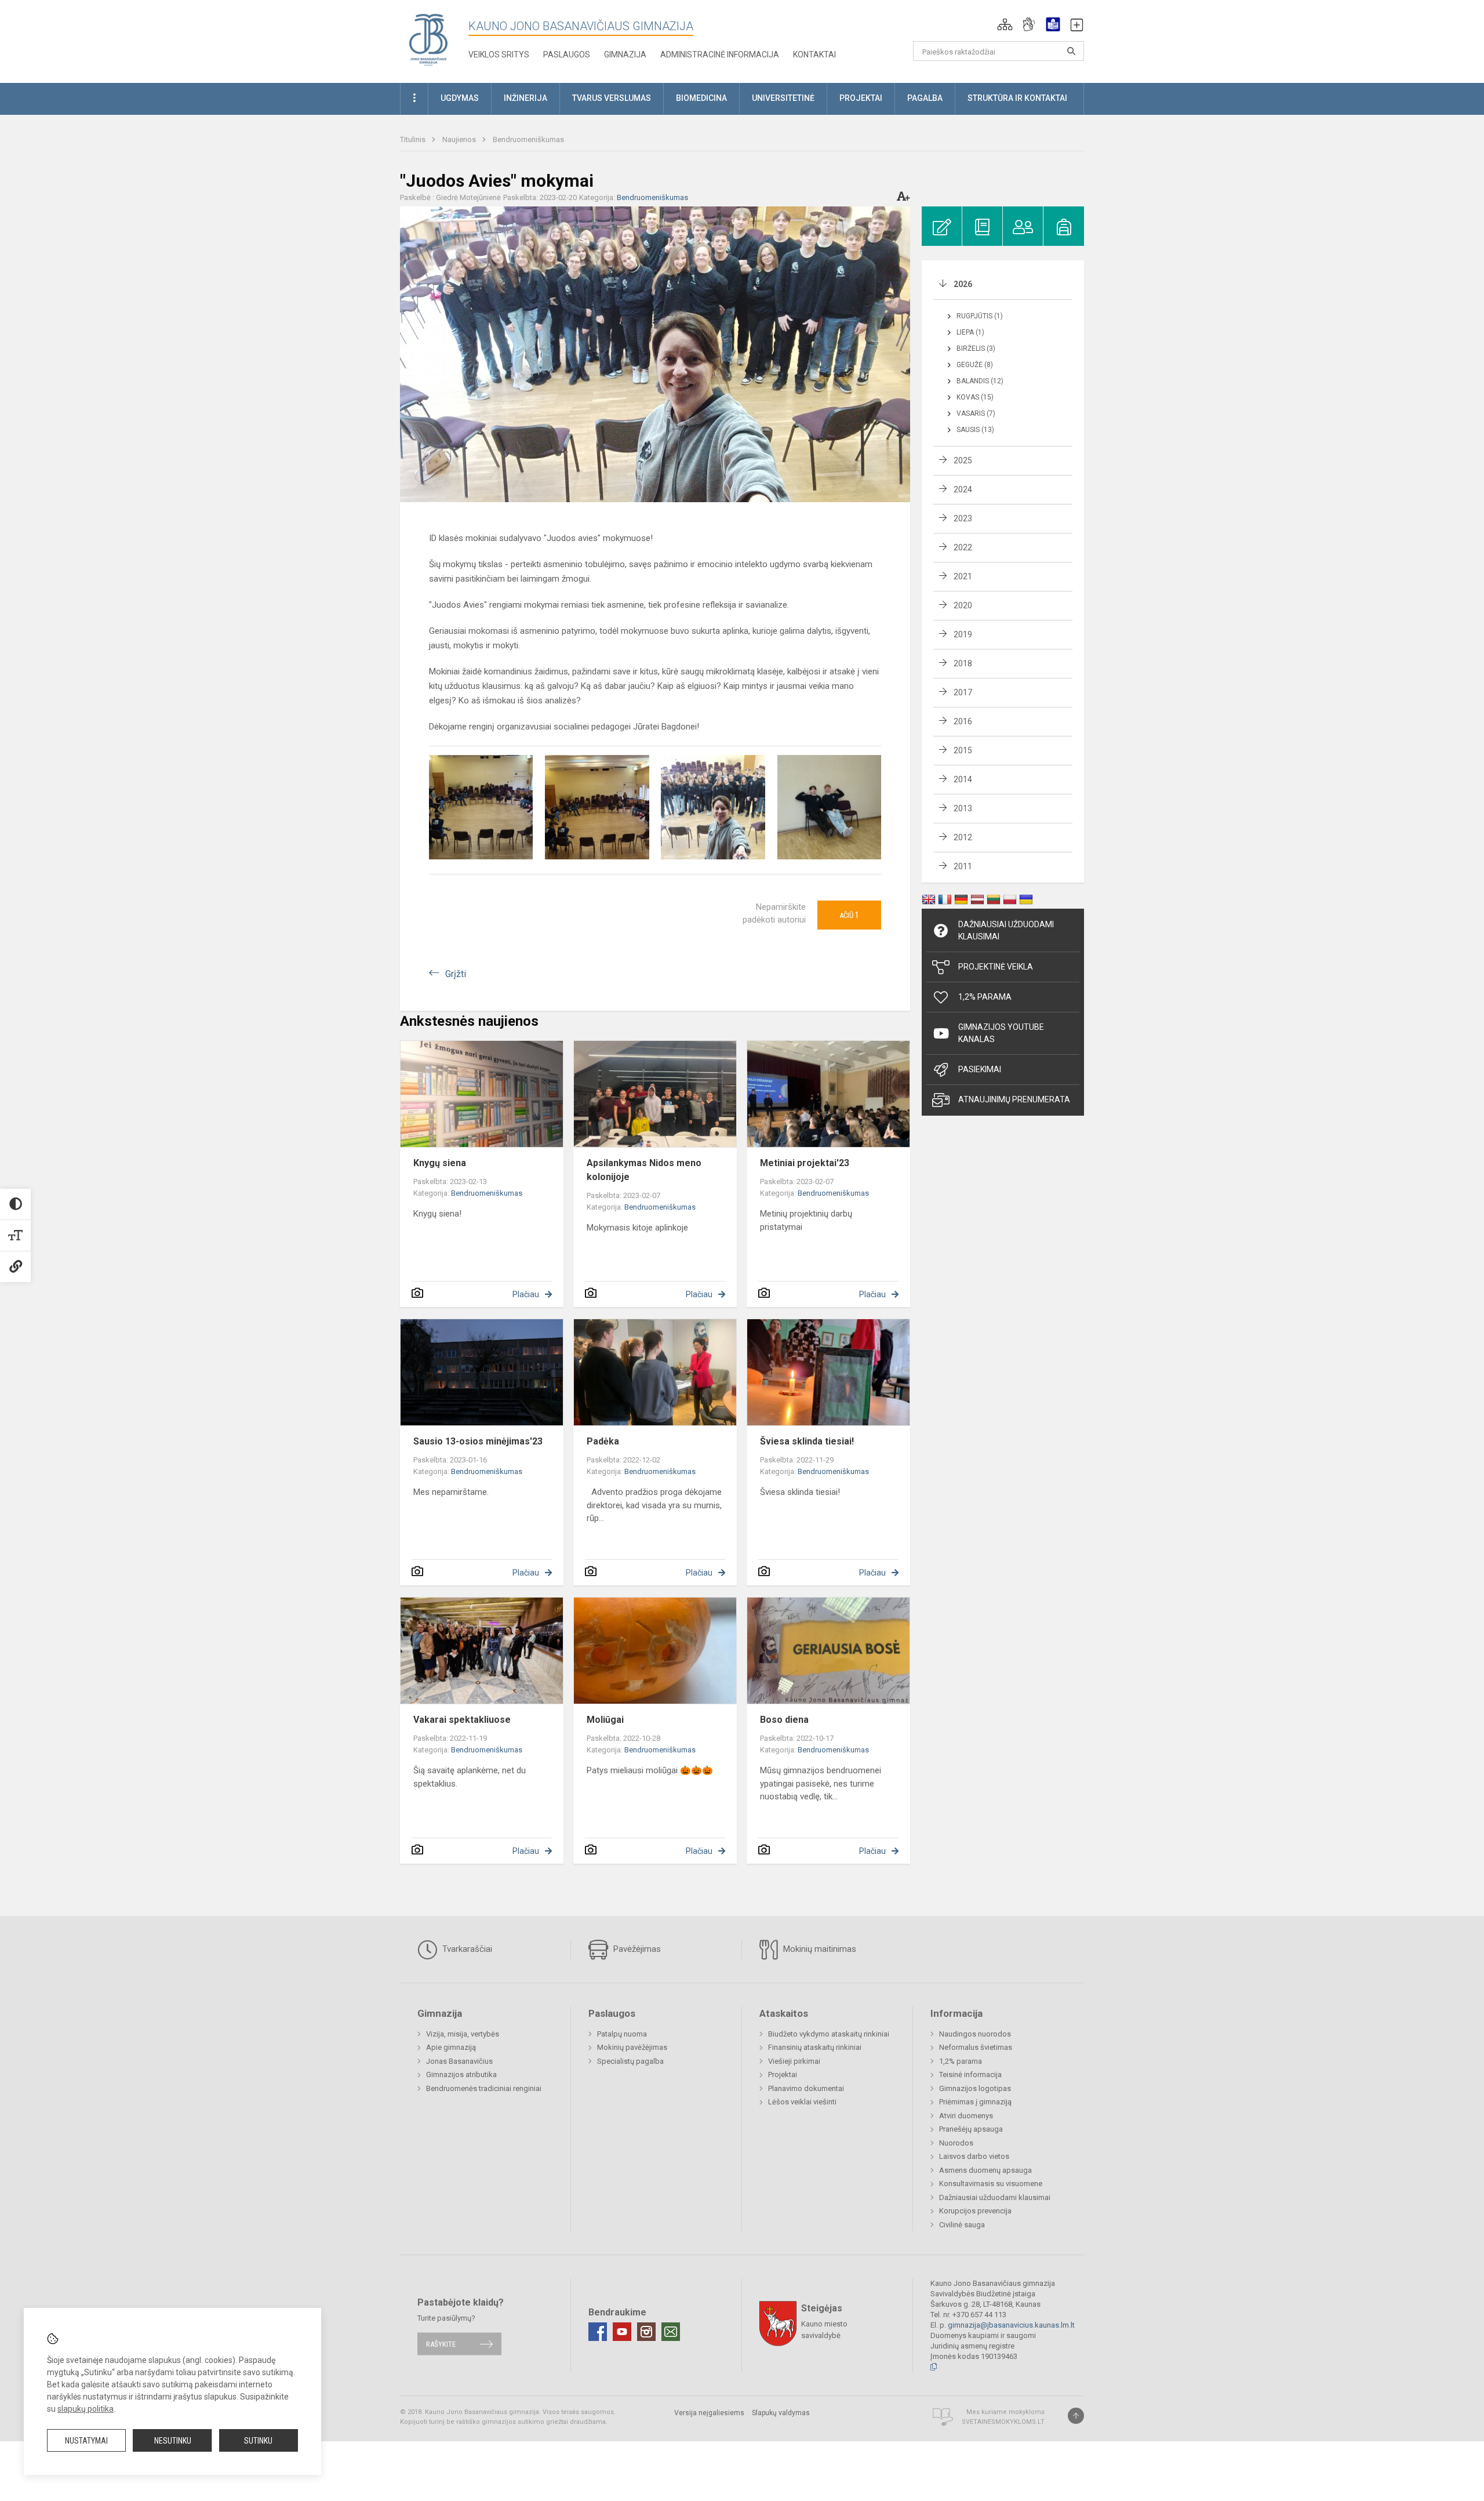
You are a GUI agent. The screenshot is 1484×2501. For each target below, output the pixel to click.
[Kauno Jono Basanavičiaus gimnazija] (428, 39)
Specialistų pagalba (630, 2061)
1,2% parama (961, 2061)
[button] (1005, 24)
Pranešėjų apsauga (971, 2129)
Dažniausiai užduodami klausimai (1006, 930)
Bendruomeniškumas (528, 139)
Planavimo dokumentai (806, 2088)
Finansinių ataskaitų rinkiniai (815, 2047)
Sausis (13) (975, 430)
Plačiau (526, 1294)
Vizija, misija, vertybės (463, 2034)
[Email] (671, 2332)
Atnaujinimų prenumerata (1014, 1099)
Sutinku (258, 2441)
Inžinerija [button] (525, 98)
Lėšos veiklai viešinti (802, 2102)
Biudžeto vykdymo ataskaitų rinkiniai (829, 2034)
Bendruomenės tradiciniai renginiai (484, 2088)
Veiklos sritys (499, 55)
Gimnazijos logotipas (975, 2088)
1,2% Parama (985, 997)
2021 (963, 576)
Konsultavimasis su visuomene (991, 2184)
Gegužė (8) (975, 365)
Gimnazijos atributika (461, 2075)
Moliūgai (605, 1720)
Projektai (783, 2075)
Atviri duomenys (966, 2116)
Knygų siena (440, 1163)
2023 (963, 518)
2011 (963, 866)
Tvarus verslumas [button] (612, 98)
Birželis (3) (976, 349)
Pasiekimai (980, 1069)
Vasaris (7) (976, 413)
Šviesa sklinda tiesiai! (807, 1441)
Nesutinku (173, 2441)
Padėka (603, 1441)
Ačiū (849, 915)
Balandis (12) (980, 381)
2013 (963, 808)
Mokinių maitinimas (819, 1949)
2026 (963, 284)
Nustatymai (86, 2441)
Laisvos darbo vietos (974, 2156)
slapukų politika (86, 2409)
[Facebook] (598, 2332)
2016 (963, 721)
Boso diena (784, 1720)
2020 (963, 605)
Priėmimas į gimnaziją (975, 2102)
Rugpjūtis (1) (980, 316)
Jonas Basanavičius (459, 2061)
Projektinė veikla (996, 967)
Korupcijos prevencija (975, 2211)
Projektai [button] (861, 98)
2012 (963, 837)
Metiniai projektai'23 (805, 1163)
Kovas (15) (975, 397)
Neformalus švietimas (976, 2047)
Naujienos (460, 139)
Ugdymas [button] (460, 98)
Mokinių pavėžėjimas (632, 2047)
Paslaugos (567, 55)
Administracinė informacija (720, 55)
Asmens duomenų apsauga (985, 2170)
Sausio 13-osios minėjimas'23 (478, 1441)
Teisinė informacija (970, 2075)
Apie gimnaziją (451, 2047)
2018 (963, 663)
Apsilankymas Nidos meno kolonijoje (644, 1170)
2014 (963, 779)
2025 (963, 460)
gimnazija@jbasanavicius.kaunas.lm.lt (1011, 2325)
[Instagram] (646, 2332)
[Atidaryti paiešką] (1071, 51)
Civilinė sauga (962, 2225)
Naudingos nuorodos (975, 2034)
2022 (963, 547)
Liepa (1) (970, 332)
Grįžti (456, 974)
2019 (963, 634)
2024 (963, 489)
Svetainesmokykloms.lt (1003, 2422)
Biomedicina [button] (701, 98)
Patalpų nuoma (622, 2034)
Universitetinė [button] (783, 98)
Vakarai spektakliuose (462, 1720)
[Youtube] (622, 2332)
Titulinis (414, 139)
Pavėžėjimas (636, 1949)
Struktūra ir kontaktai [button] (1017, 98)
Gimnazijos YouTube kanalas (1001, 1033)
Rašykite (441, 2344)
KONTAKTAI (814, 55)
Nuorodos (956, 2143)
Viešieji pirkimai (794, 2061)
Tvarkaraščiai (466, 1949)
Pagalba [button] (925, 98)
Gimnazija (625, 55)
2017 (963, 692)
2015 (963, 750)
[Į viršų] (1076, 2416)
